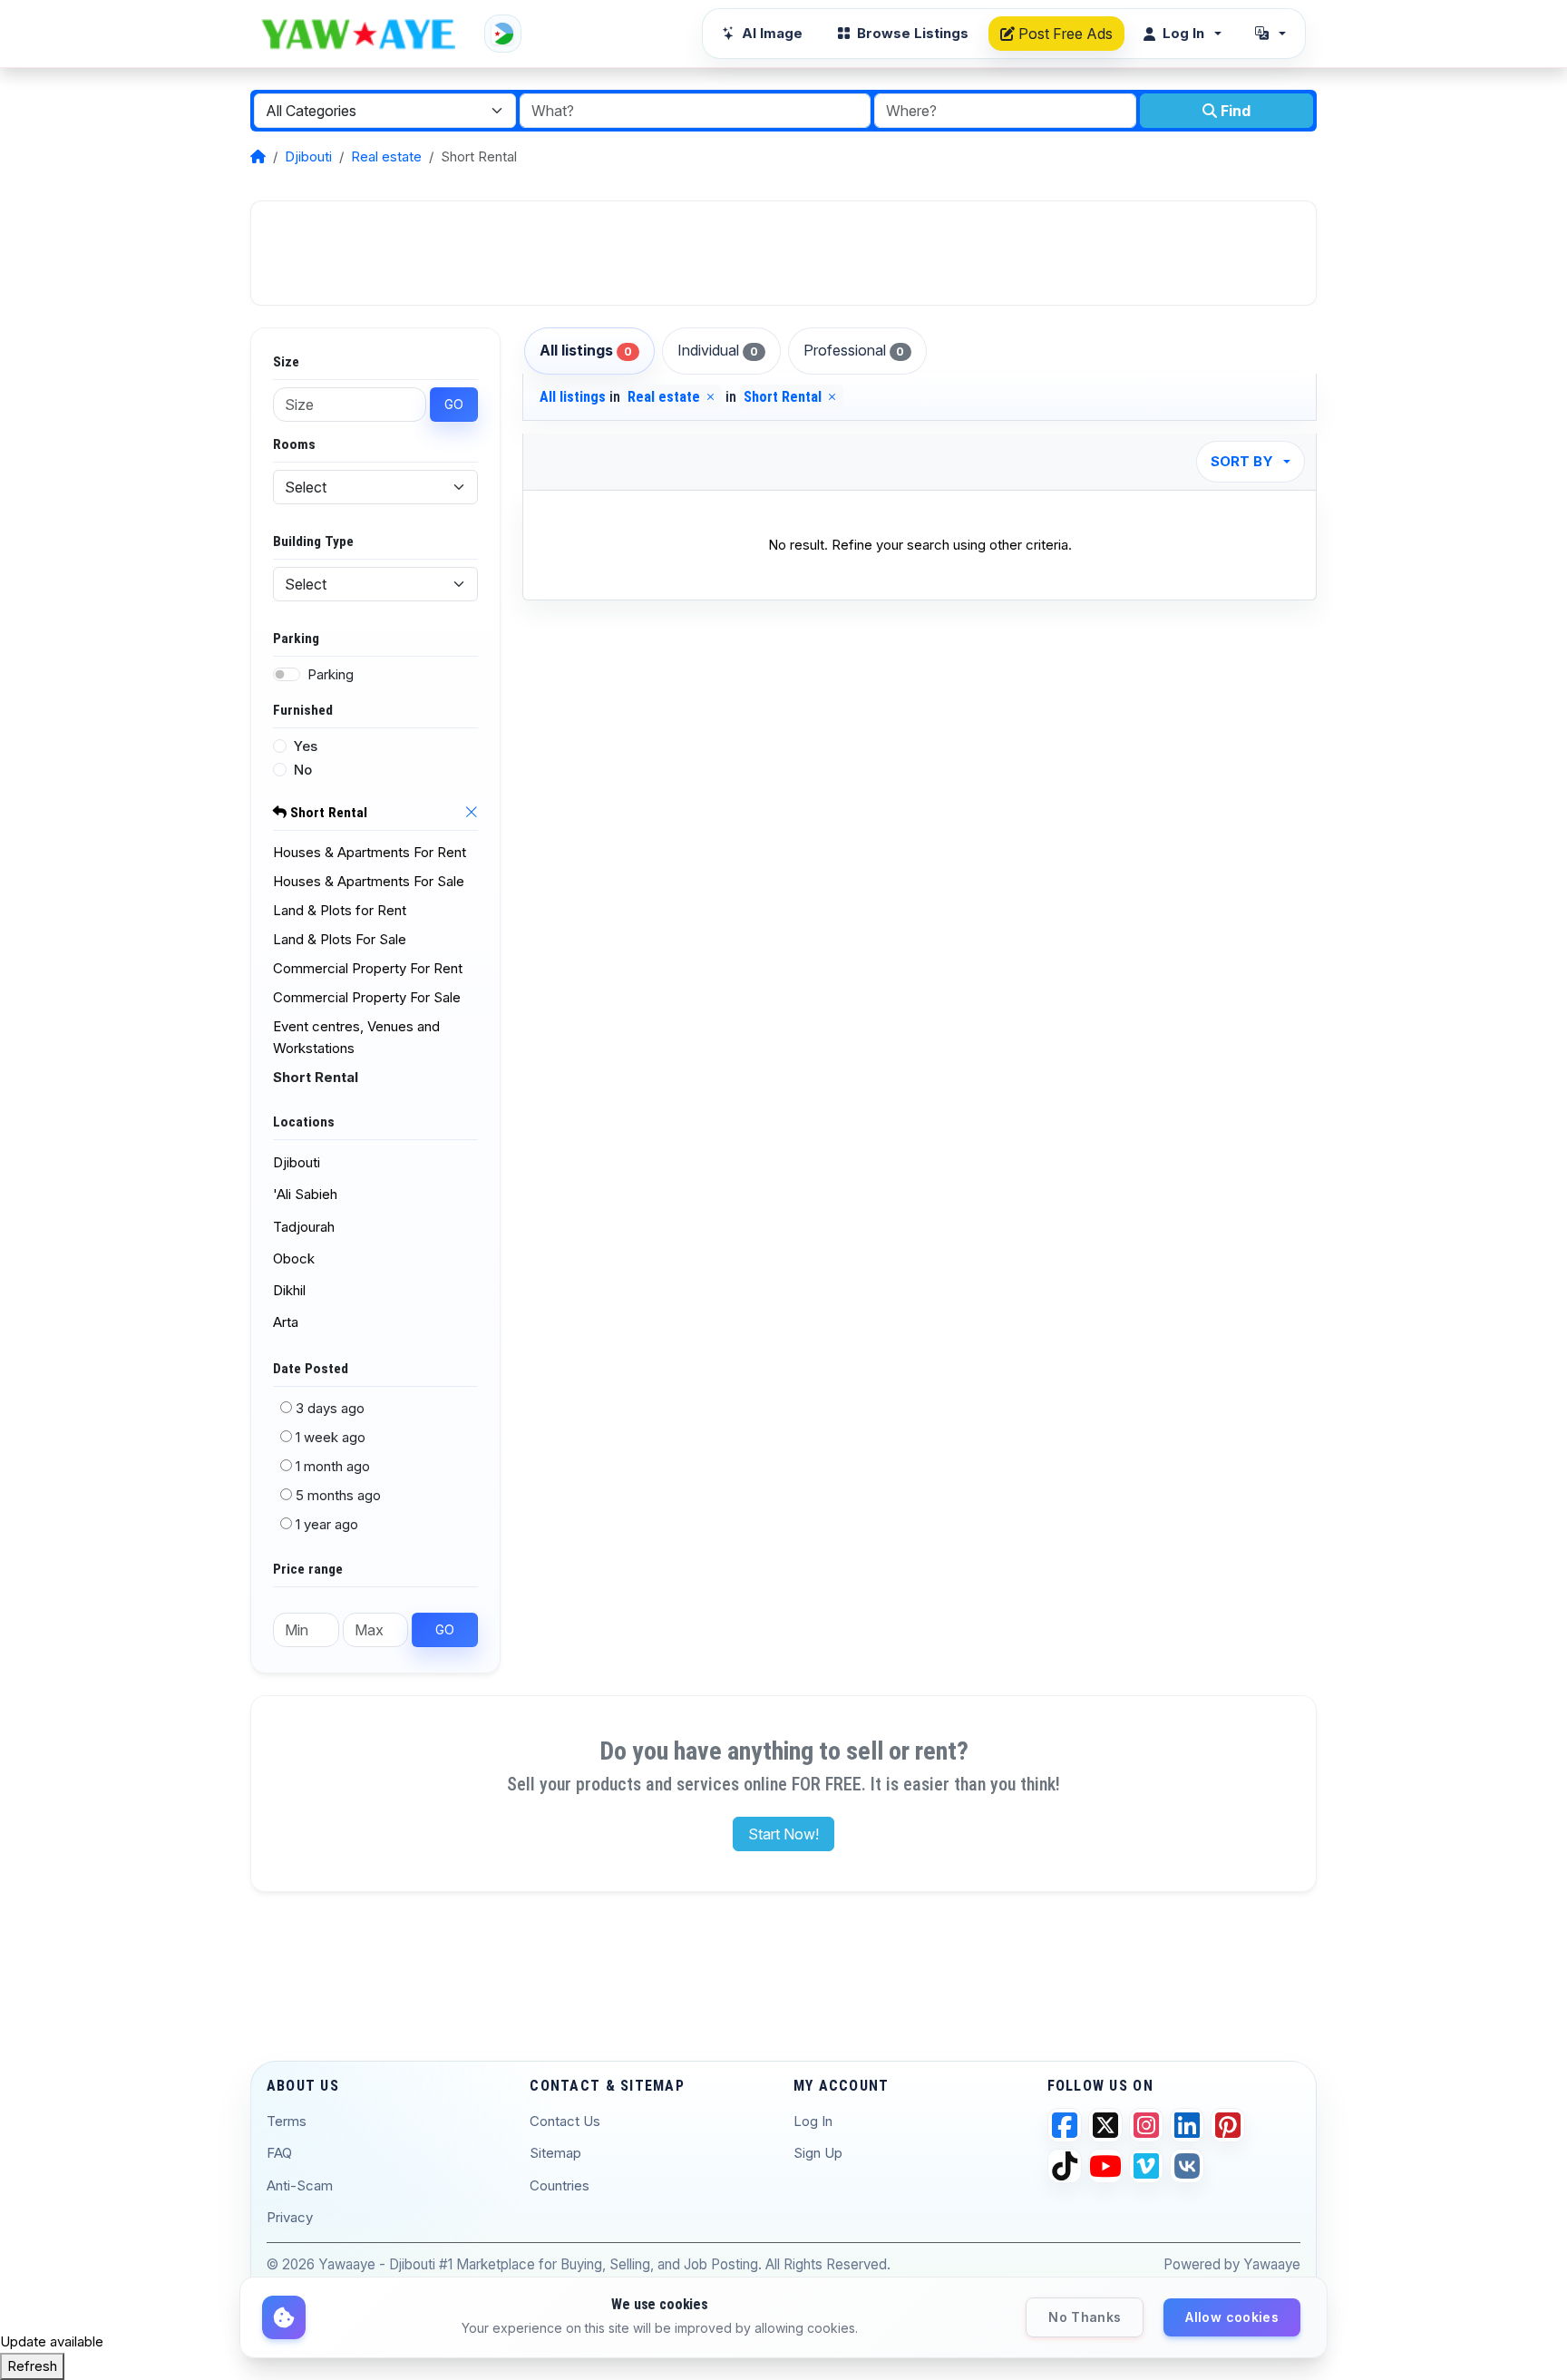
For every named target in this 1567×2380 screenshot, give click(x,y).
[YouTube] (1105, 2166)
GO (454, 404)
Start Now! (783, 1834)
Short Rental (327, 813)
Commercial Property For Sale (367, 997)
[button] (1270, 34)
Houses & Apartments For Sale (369, 881)
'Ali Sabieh (305, 1194)
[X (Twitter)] (1105, 2125)
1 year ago (327, 1524)
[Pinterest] (1228, 2125)
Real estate (386, 156)
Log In (813, 2121)
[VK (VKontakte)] (1187, 2166)
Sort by (1242, 461)
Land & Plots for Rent (340, 910)
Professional (854, 350)
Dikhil (289, 1290)
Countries (560, 2185)
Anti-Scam (300, 2185)
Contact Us (565, 2121)
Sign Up (818, 2153)
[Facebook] (1065, 2125)
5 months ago (338, 1495)
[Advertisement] (783, 253)
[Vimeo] (1146, 2166)
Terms (287, 2121)
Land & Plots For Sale (340, 939)
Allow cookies (1232, 2317)
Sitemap (555, 2153)
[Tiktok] (1065, 2166)
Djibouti (308, 156)
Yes (306, 746)
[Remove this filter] (471, 814)
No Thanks (1085, 2317)
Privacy (290, 2217)
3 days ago (330, 1408)
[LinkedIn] (1187, 2125)
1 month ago (333, 1466)
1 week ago (331, 1437)
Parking (331, 674)
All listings (586, 350)
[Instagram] (1146, 2125)
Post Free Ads (1064, 34)
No (303, 770)
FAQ (279, 2153)
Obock (294, 1258)
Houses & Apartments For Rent (370, 852)
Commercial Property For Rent (368, 968)
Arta (286, 1322)
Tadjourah (304, 1227)
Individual (718, 350)
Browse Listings (913, 33)
